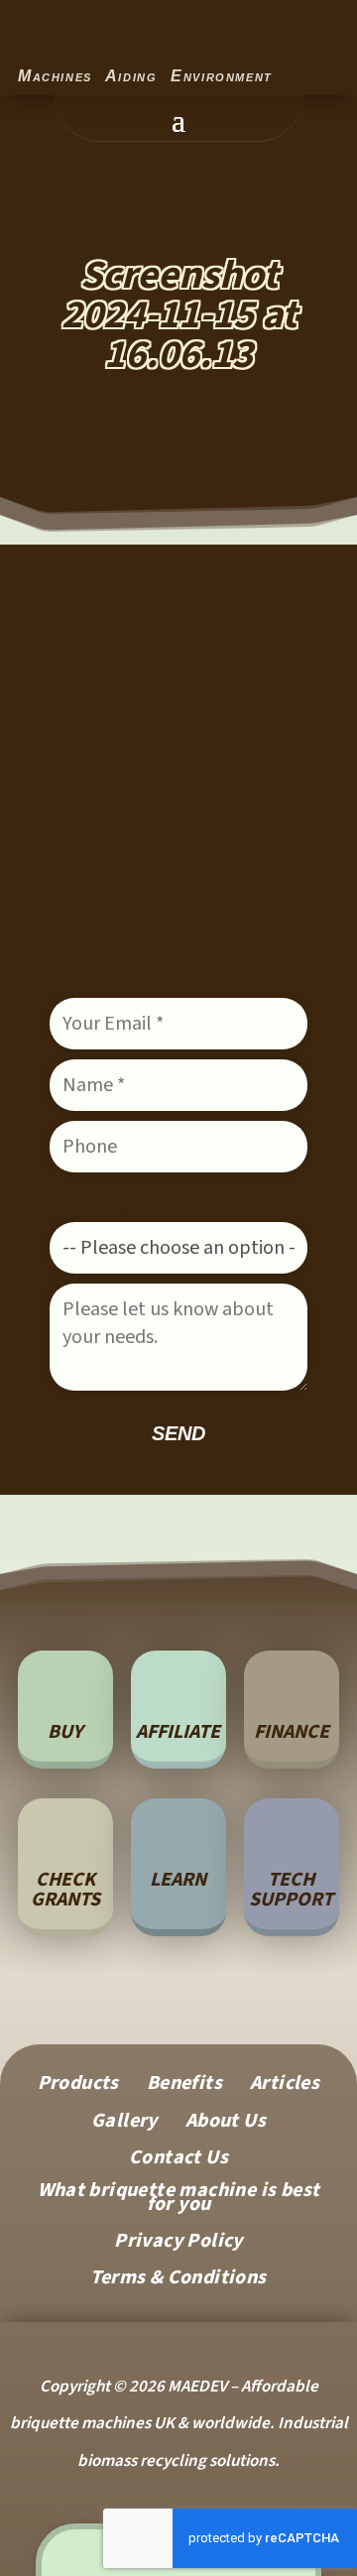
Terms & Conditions (178, 2281)
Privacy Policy (178, 2244)
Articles (285, 2086)
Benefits (184, 2086)
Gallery (124, 2124)
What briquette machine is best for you (179, 2201)
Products (78, 2086)
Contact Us (178, 2161)
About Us (226, 2124)
